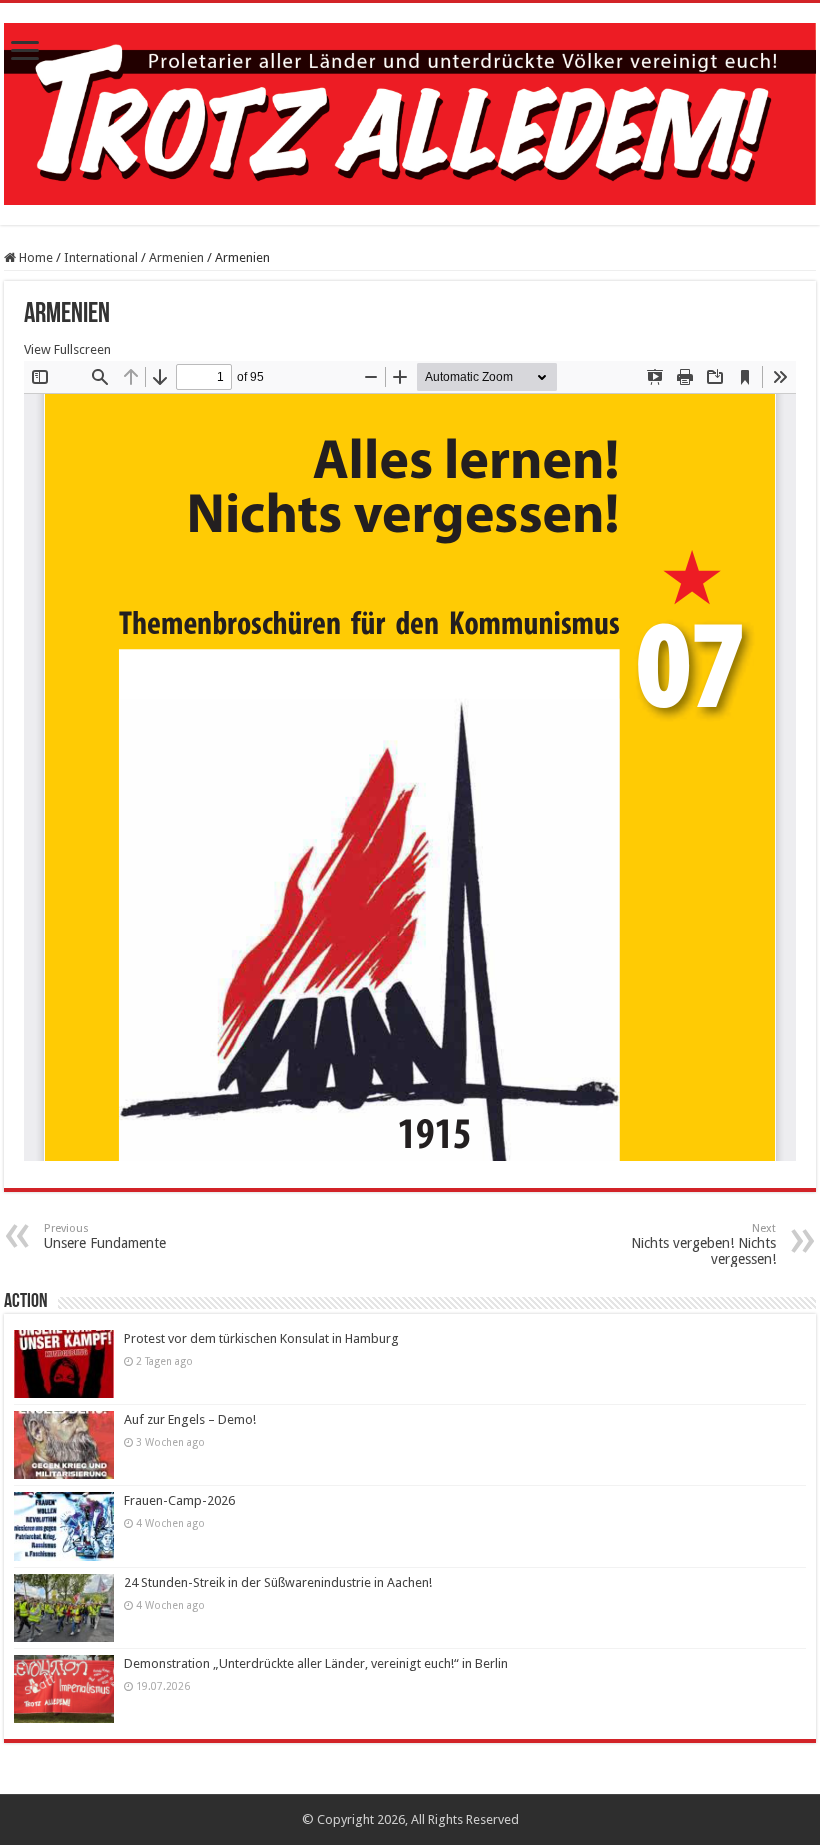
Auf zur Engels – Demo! (190, 1419)
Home (34, 257)
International (101, 257)
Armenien (176, 257)
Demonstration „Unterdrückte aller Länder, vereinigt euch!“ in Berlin (316, 1663)
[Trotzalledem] (410, 110)
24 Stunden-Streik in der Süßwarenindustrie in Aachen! (278, 1582)
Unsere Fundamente (105, 1236)
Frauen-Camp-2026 (179, 1500)
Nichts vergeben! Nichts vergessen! (703, 1244)
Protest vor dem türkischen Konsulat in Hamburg (261, 1338)
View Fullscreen (67, 349)
